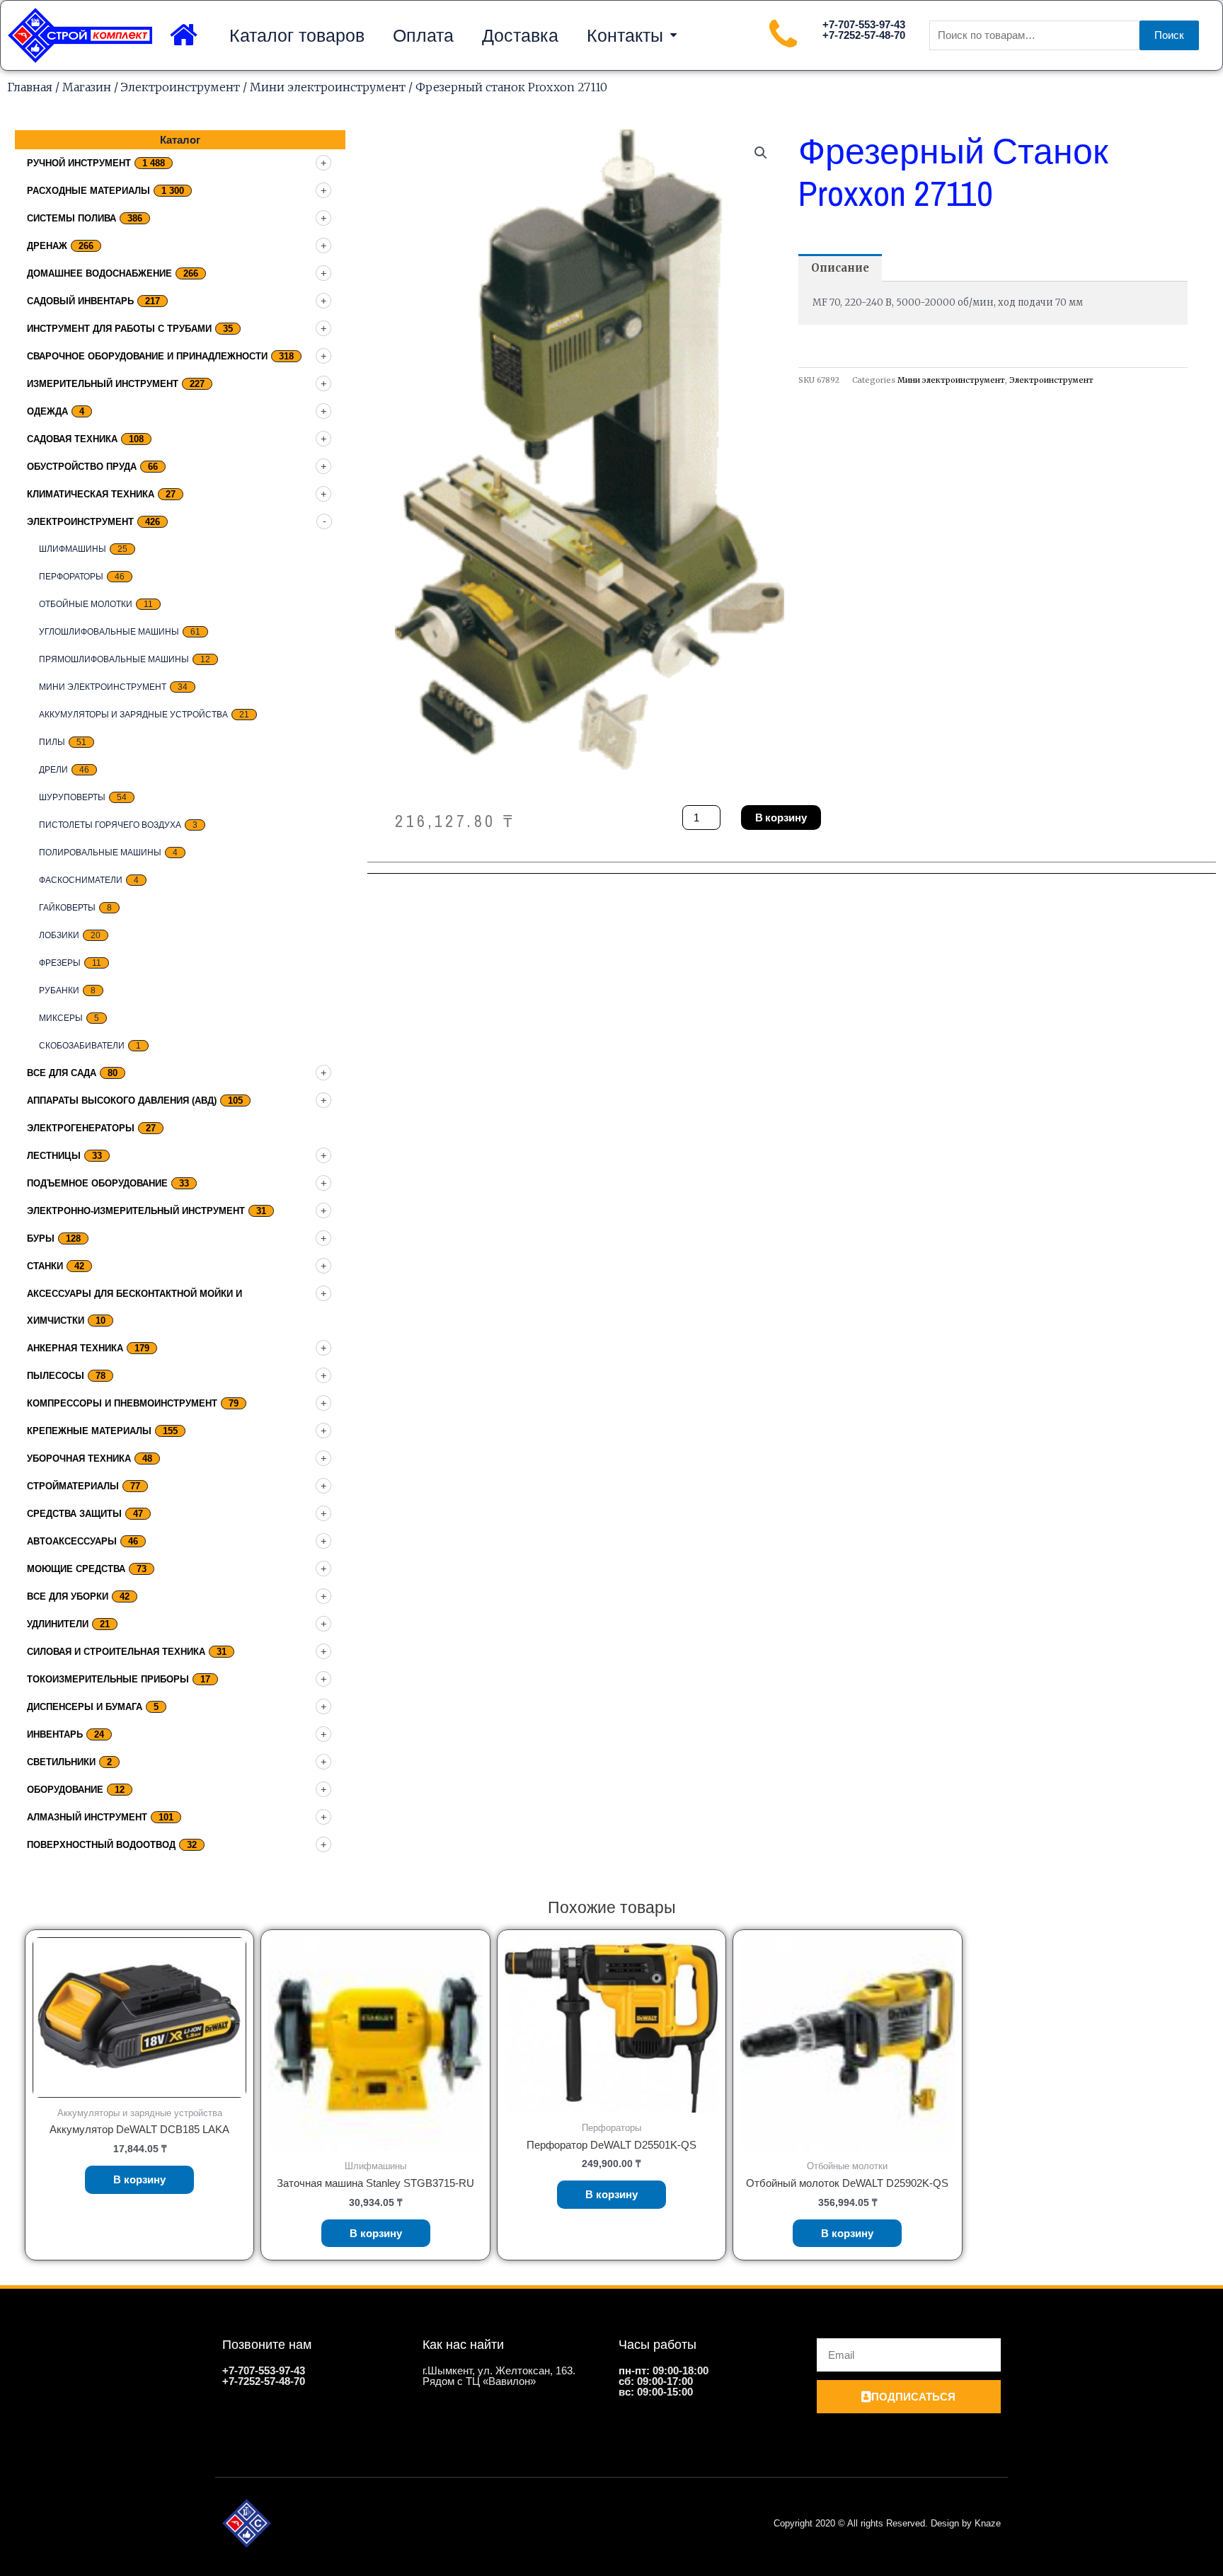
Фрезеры (60, 963)
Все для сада (62, 1073)
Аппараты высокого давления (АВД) (122, 1101)
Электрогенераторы (81, 1128)
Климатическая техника (91, 494)
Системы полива (71, 218)
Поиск (1169, 35)
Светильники (61, 1762)
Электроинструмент (180, 87)
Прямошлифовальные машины (114, 659)
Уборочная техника (79, 1459)
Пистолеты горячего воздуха (110, 825)
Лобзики (59, 935)
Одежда (47, 411)
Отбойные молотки (86, 604)
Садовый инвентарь (80, 301)
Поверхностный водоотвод (101, 1845)
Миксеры (61, 1018)
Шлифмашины (73, 549)
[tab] (840, 268)
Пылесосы (56, 1376)
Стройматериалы (73, 1486)
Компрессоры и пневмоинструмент (122, 1403)
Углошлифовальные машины (109, 632)
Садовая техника (72, 439)
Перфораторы (71, 577)
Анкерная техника (75, 1348)
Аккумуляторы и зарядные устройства (133, 715)
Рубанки (59, 990)
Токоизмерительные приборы (108, 1679)
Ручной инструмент (79, 163)
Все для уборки (68, 1596)
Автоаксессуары (72, 1541)
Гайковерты (67, 908)
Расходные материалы (88, 191)
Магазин (87, 87)
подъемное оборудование (97, 1183)
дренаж (47, 246)
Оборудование (65, 1790)
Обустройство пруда (82, 467)
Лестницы (54, 1156)
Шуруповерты (72, 797)
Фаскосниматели (81, 880)
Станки (45, 1266)
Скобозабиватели (82, 1046)
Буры (41, 1238)
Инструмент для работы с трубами (119, 329)
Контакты (625, 35)
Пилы (52, 742)
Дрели (53, 770)
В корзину (781, 818)
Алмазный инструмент (87, 1817)
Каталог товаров (297, 35)
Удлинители (58, 1624)
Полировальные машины (100, 853)
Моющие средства (76, 1569)
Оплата (423, 35)
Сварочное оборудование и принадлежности (147, 356)
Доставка (520, 35)
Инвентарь (55, 1734)
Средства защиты (74, 1514)
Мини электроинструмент (328, 87)
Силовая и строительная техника (116, 1652)
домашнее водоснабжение (99, 273)
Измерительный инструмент (103, 384)
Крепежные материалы (89, 1431)
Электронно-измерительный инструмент (136, 1211)
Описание (840, 268)
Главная (30, 87)
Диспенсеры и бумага (85, 1707)
